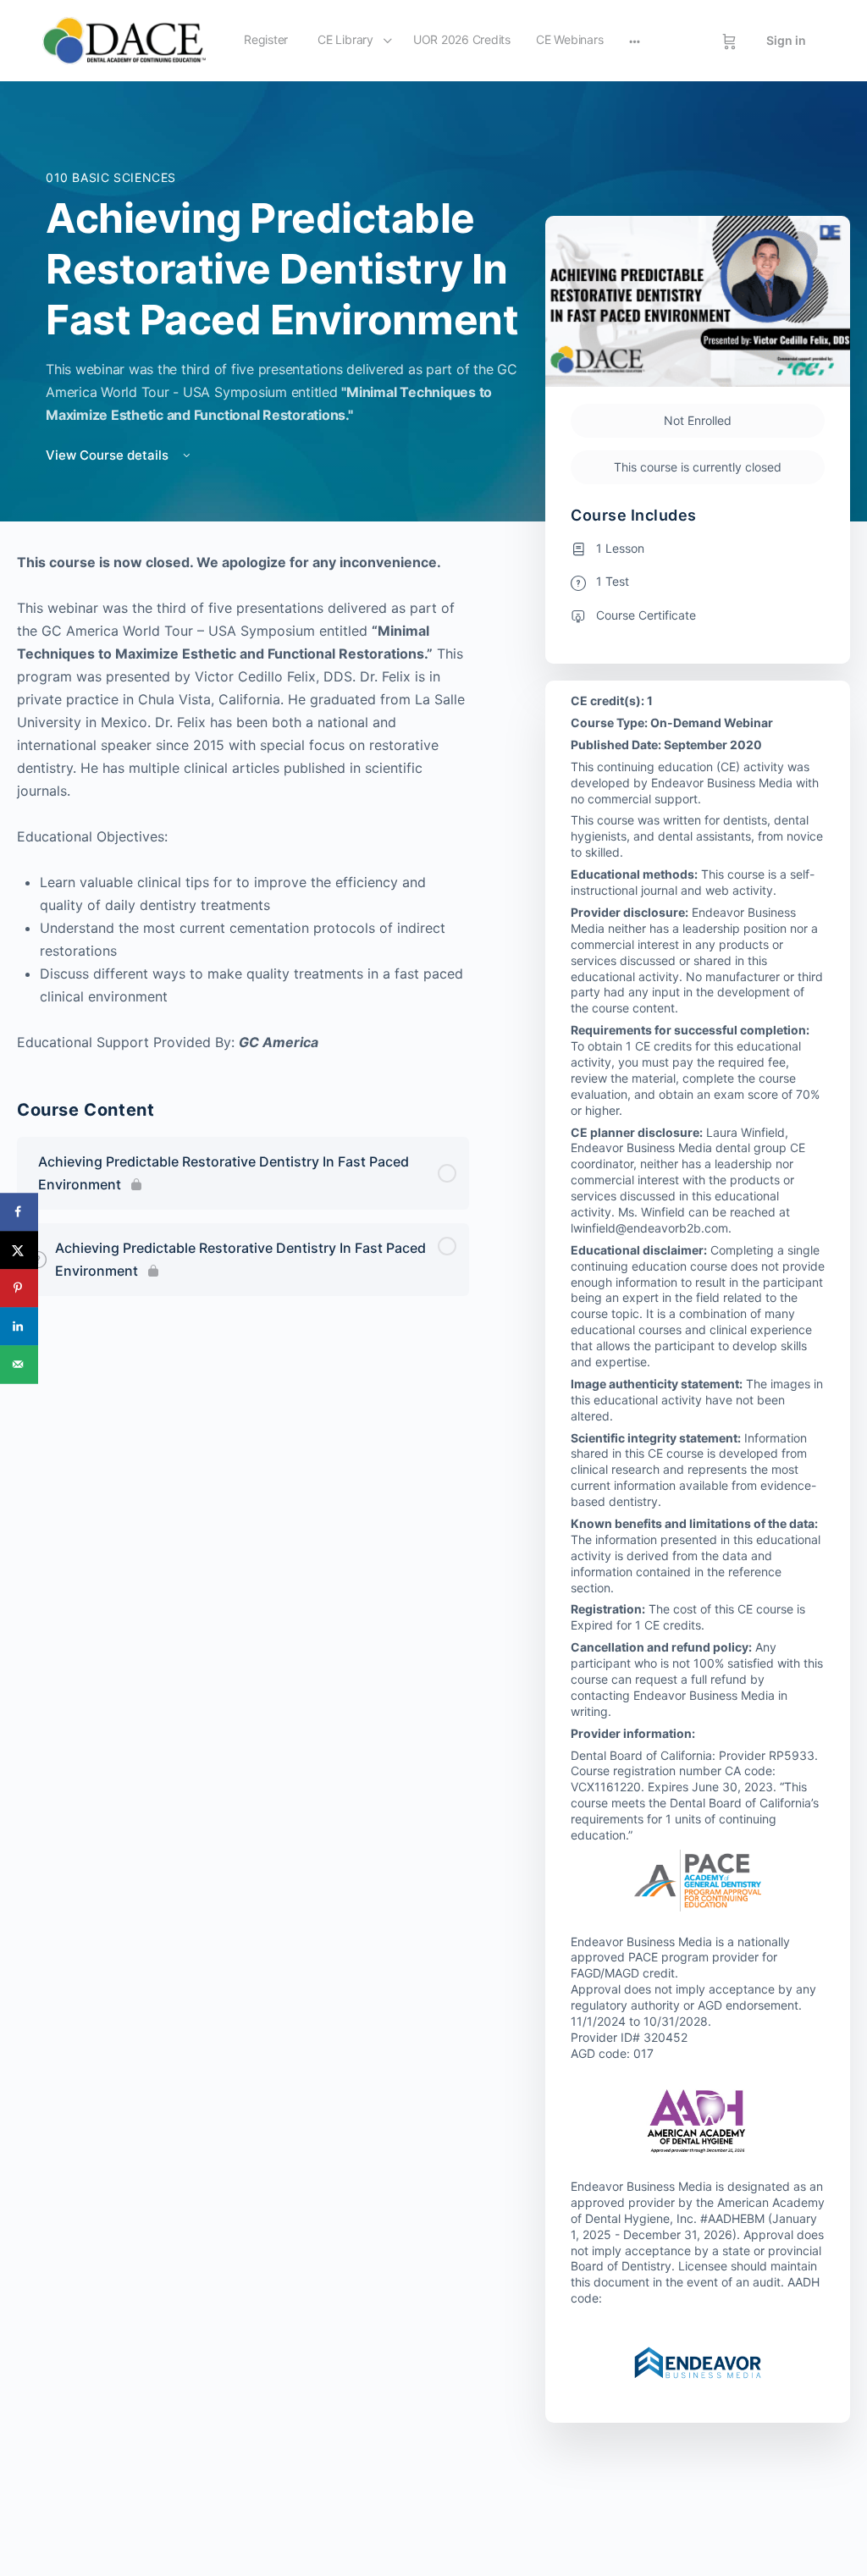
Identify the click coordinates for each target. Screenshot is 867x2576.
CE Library (345, 39)
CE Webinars (569, 39)
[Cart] (729, 41)
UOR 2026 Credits (462, 39)
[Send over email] (19, 1364)
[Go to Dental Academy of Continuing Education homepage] (124, 39)
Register (266, 39)
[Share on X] (19, 1250)
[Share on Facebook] (19, 1212)
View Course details (109, 455)
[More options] (635, 41)
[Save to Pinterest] (19, 1288)
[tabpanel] (243, 803)
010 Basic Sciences (111, 177)
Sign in (786, 40)
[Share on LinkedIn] (19, 1326)
